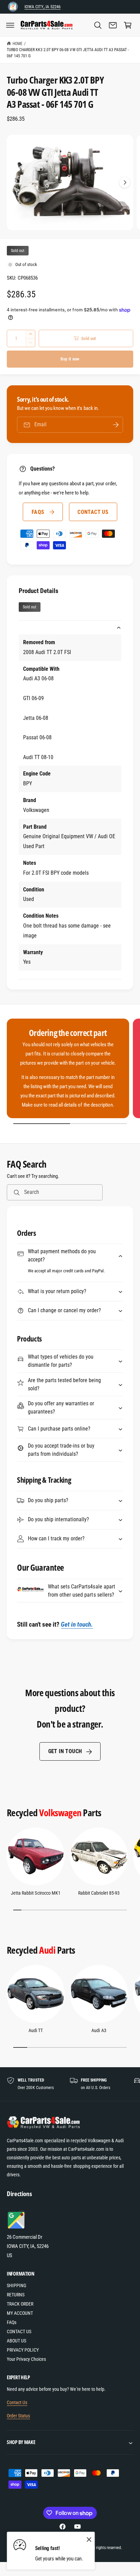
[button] (10, 25)
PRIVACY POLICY (23, 2350)
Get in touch (65, 1751)
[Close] (89, 2539)
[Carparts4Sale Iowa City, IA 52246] (13, 7)
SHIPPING (16, 2285)
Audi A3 (99, 2030)
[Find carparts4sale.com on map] (17, 2228)
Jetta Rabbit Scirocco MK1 (36, 1893)
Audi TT (36, 2030)
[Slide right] (125, 182)
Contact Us (17, 2402)
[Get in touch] (113, 25)
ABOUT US (16, 2341)
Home (17, 44)
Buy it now (70, 359)
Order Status (18, 2416)
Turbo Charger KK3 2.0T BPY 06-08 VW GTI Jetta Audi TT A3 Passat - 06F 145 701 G (68, 53)
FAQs (38, 512)
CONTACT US (93, 512)
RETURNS (16, 2295)
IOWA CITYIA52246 (42, 7)
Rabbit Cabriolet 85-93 (99, 1893)
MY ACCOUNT (20, 2313)
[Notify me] (116, 425)
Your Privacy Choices (26, 2359)
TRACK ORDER (20, 2304)
